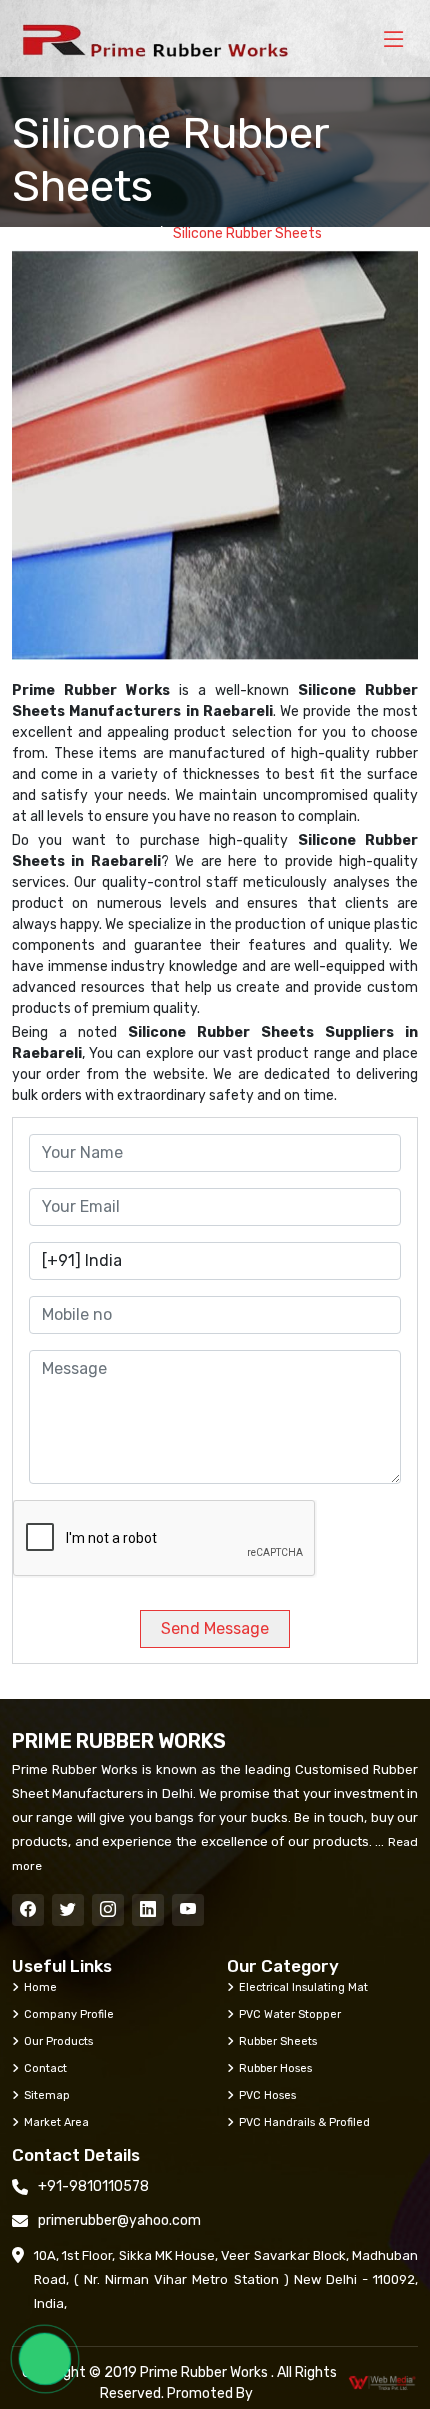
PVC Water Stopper (290, 2014)
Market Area (56, 2122)
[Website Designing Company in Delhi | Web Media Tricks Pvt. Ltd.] (383, 2382)
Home (127, 233)
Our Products (58, 2041)
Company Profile (69, 2014)
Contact (45, 2068)
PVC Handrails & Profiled (304, 2122)
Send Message (215, 1628)
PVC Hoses (267, 2095)
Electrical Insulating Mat (303, 1987)
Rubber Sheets (278, 2041)
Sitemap (47, 2095)
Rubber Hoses (275, 2068)
